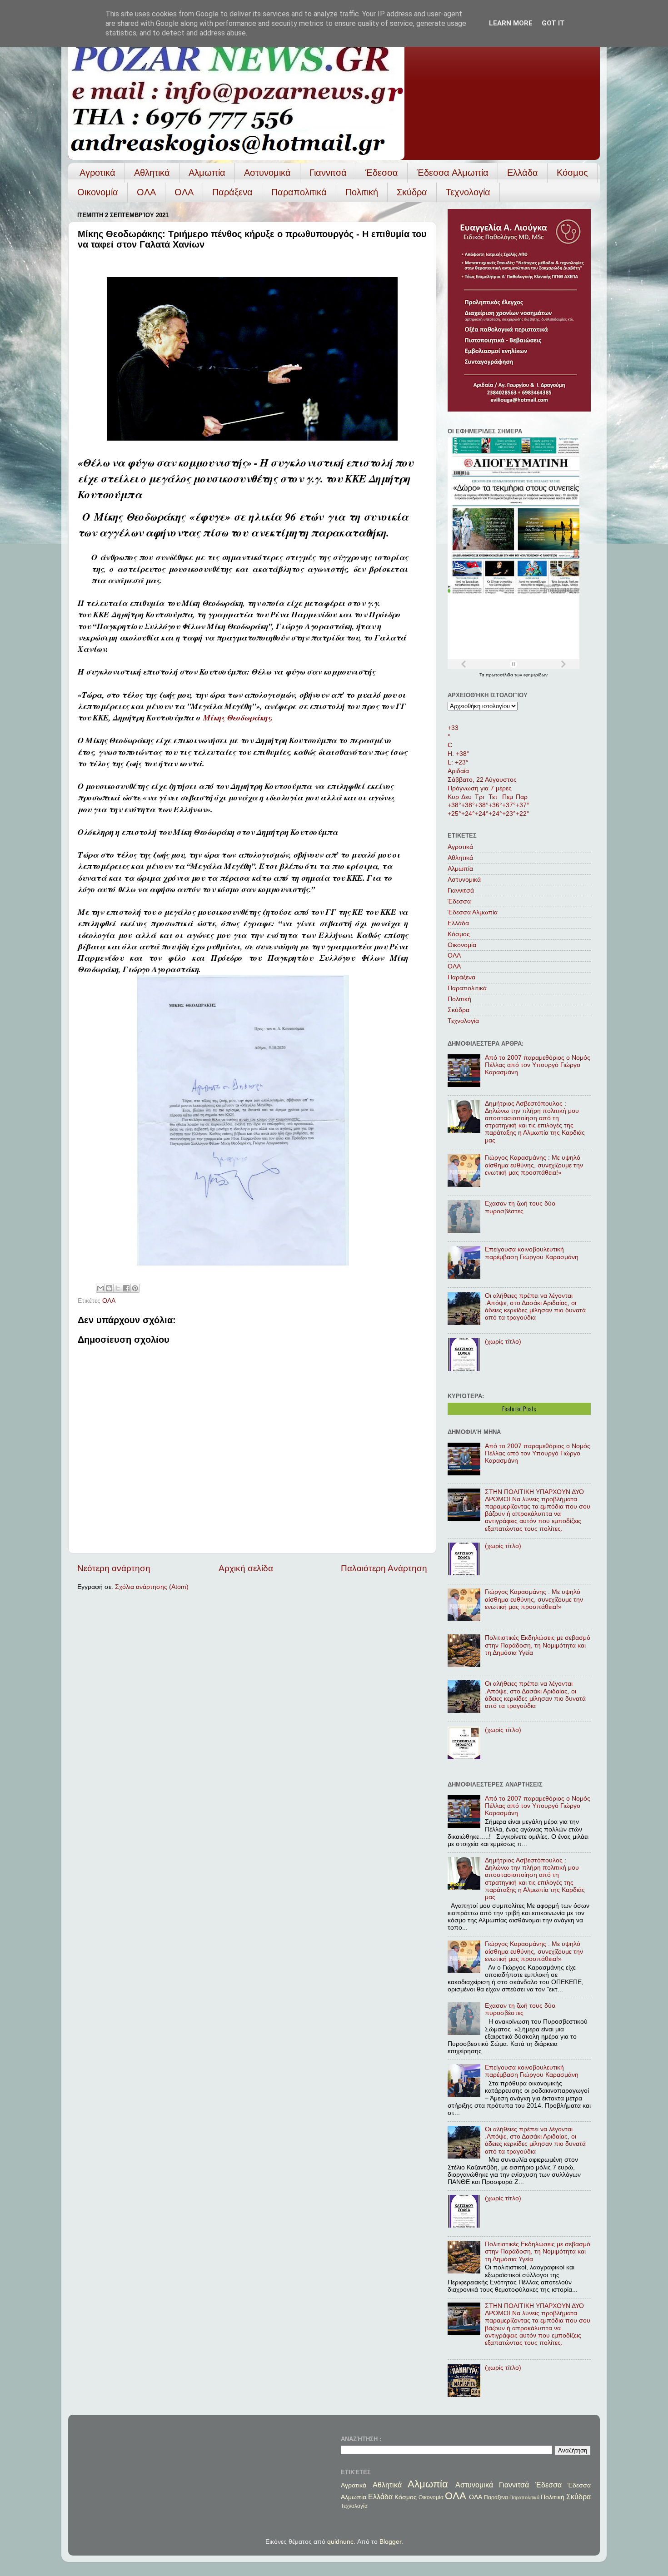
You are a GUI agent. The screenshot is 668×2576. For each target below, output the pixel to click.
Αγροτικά (97, 173)
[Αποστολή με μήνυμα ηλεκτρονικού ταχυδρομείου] (100, 1288)
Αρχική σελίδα (246, 1568)
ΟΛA (184, 192)
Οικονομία (98, 192)
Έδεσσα (382, 173)
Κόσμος (572, 173)
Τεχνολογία (468, 192)
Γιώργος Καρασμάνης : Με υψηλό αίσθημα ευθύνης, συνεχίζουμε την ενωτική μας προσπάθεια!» (534, 1165)
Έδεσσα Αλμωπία (453, 173)
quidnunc (340, 2542)
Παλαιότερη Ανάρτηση (384, 1568)
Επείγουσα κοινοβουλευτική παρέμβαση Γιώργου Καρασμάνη (532, 1253)
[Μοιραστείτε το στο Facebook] (126, 1288)
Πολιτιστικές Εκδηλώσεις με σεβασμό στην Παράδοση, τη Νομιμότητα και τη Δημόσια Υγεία (538, 1645)
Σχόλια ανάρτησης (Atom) (152, 1587)
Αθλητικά (152, 173)
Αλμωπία (207, 173)
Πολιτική (362, 192)
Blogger (390, 2542)
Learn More (511, 23)
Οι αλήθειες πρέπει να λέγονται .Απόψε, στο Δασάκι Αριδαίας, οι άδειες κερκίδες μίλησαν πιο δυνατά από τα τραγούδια (535, 1307)
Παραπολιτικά (299, 192)
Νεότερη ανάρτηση (114, 1568)
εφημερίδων (536, 675)
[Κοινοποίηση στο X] (118, 1288)
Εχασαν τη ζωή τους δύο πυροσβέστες (520, 1207)
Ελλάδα (523, 173)
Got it (553, 23)
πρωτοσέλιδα (500, 675)
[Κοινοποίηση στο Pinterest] (135, 1288)
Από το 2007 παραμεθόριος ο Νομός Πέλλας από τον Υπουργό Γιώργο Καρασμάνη (538, 1065)
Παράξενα (232, 192)
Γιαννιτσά (328, 173)
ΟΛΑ (146, 192)
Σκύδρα (412, 192)
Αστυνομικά (267, 173)
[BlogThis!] (109, 1288)
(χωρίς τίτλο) (503, 1342)
